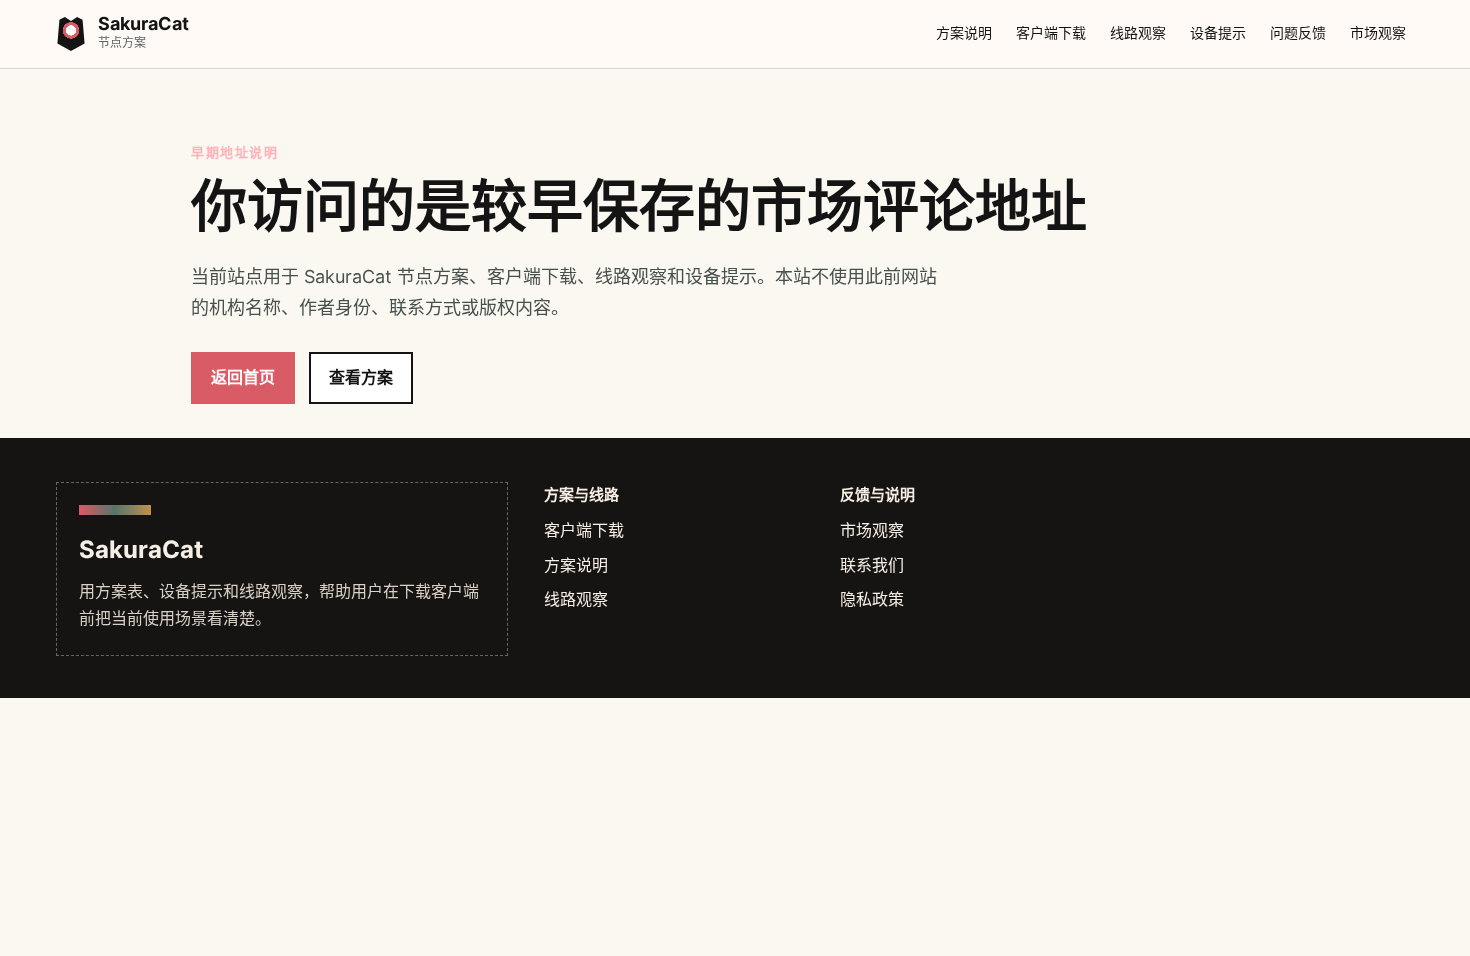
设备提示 (1218, 32)
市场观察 (1378, 32)
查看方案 (361, 377)
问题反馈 (1298, 32)
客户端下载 (1051, 32)
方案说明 (964, 32)
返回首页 (243, 377)
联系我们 (872, 565)
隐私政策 (872, 599)
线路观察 (1138, 32)
